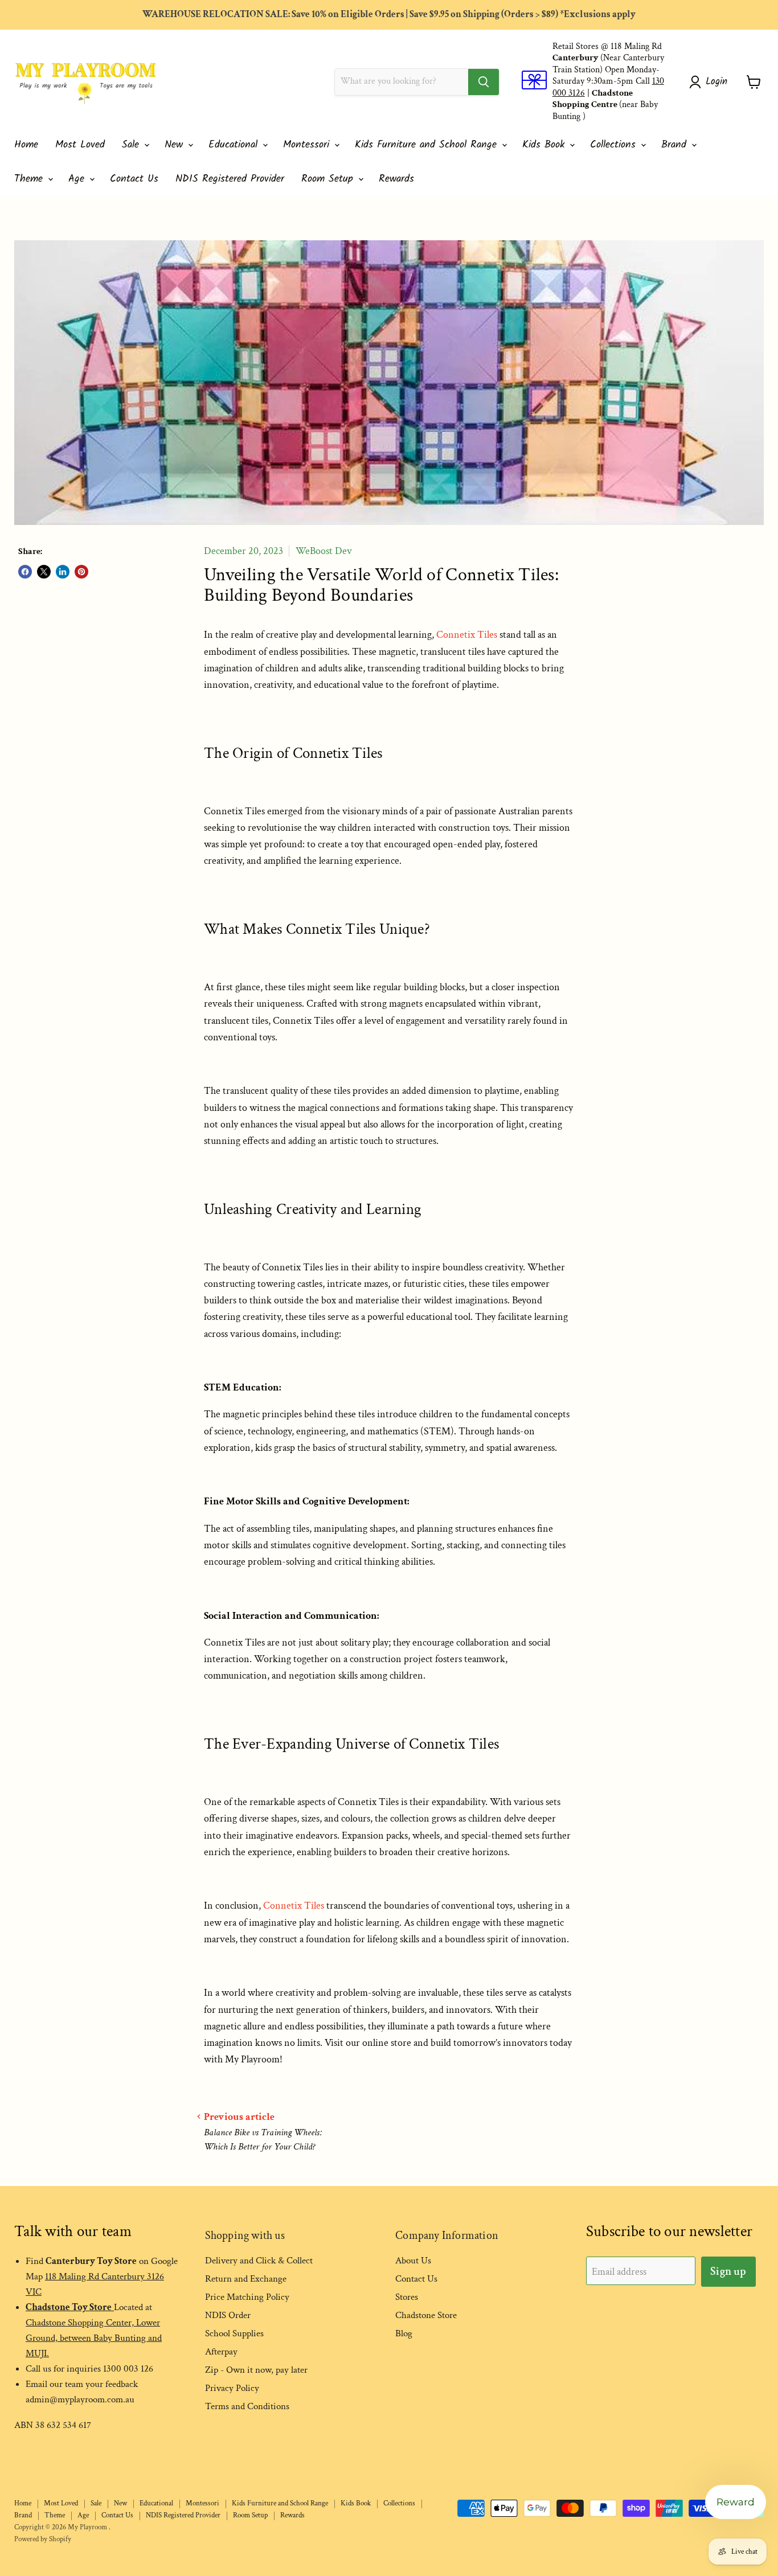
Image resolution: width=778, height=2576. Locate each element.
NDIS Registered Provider (230, 179)
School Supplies (234, 2333)
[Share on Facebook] (25, 572)
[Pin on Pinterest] (81, 572)
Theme (30, 179)
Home (26, 145)
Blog (404, 2333)
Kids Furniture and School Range (428, 145)
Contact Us (134, 179)
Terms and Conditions (247, 2406)
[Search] (484, 82)
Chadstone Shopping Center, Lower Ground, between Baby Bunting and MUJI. (94, 2338)
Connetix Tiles (467, 635)
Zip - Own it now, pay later (256, 2370)
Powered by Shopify (43, 2539)
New (176, 145)
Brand (676, 145)
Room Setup (329, 179)
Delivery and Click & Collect (259, 2261)
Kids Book (545, 145)
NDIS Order (228, 2315)
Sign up (728, 2271)
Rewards (396, 179)
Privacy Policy (232, 2388)
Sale (132, 145)
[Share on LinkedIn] (63, 572)
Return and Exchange (246, 2279)
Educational (235, 145)
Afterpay (221, 2352)
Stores (407, 2297)
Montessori (308, 145)
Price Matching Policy (247, 2297)
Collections (615, 145)
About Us (413, 2261)
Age (78, 179)
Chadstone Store (426, 2315)
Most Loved (80, 145)
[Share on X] (44, 572)
